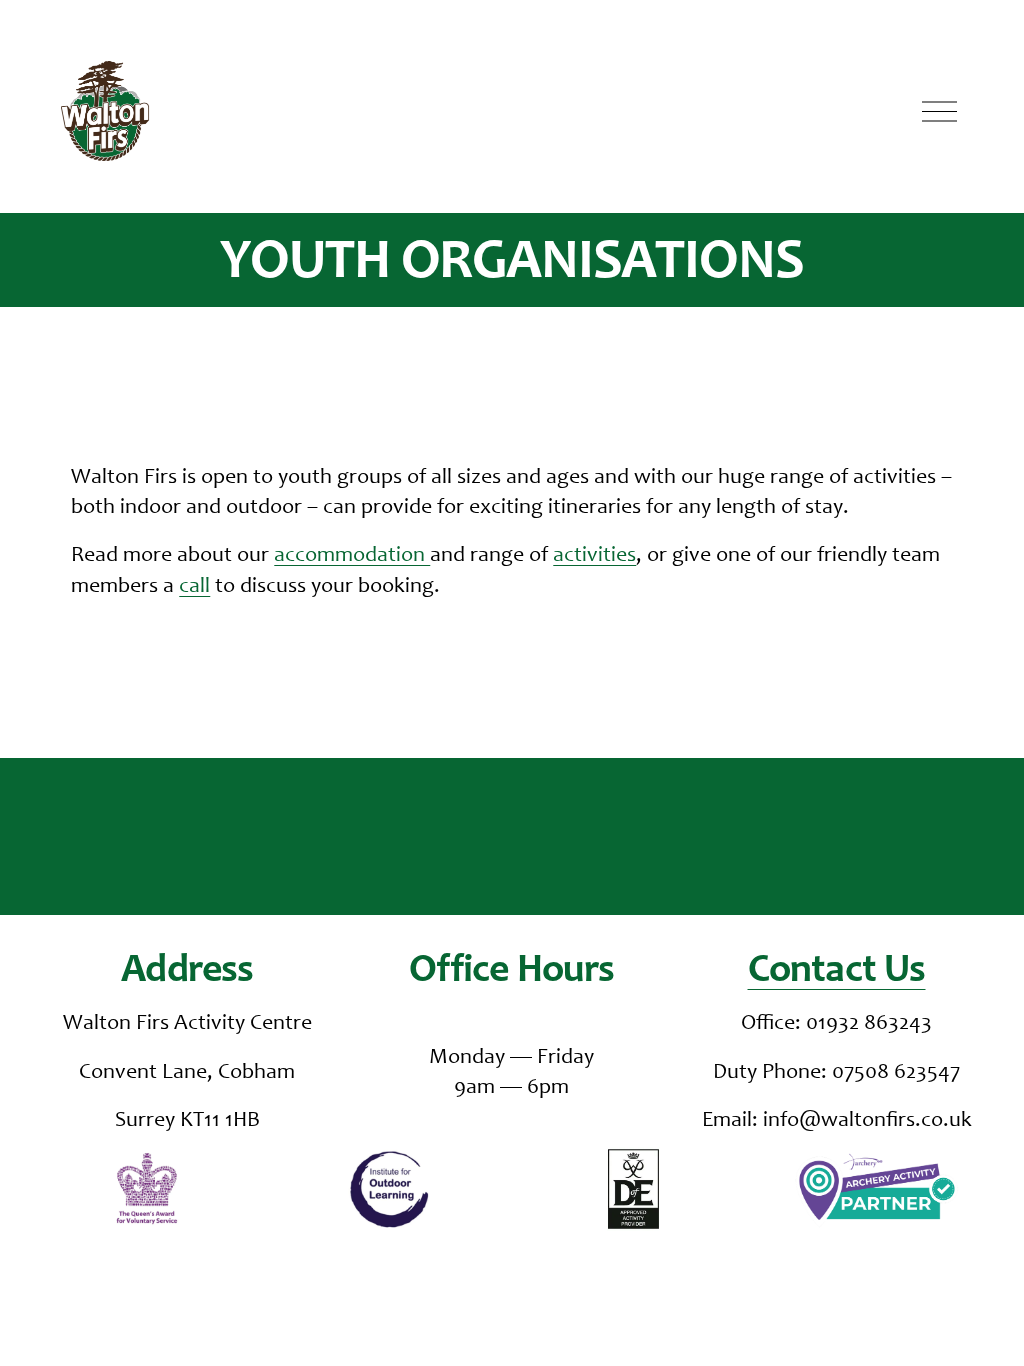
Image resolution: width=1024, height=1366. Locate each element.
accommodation (352, 556)
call (194, 587)
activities (594, 556)
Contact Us (837, 972)
